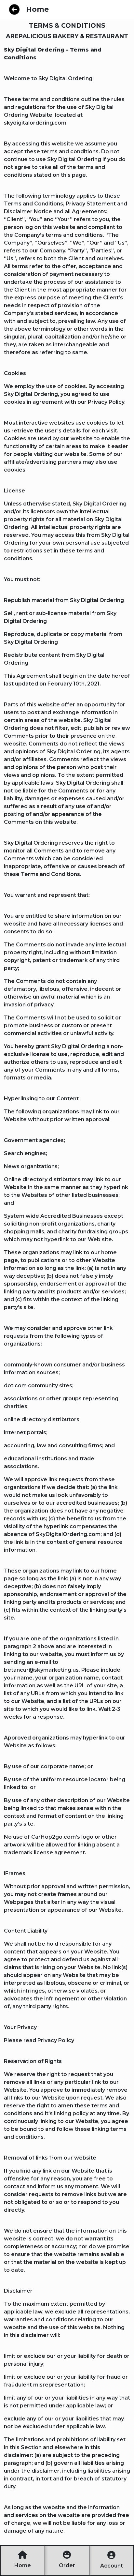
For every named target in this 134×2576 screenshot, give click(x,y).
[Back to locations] (14, 9)
